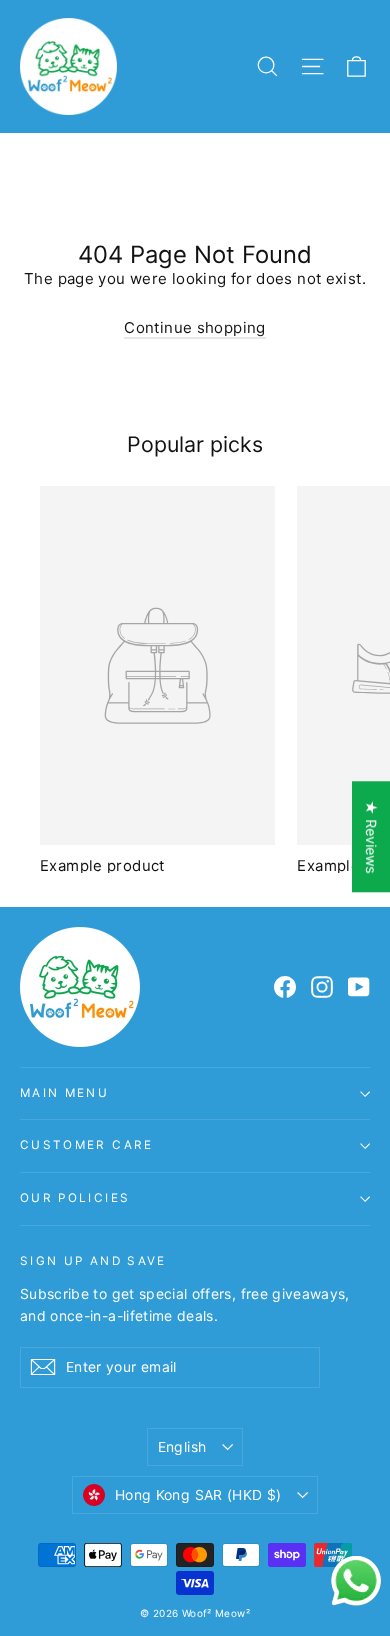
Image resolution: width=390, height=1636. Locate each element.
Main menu (64, 1093)
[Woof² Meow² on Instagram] (322, 987)
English (182, 1446)
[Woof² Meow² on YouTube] (359, 987)
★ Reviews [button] (371, 836)
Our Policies (75, 1198)
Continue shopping (194, 327)
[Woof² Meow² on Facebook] (285, 987)
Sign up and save (93, 1261)
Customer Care (87, 1145)
